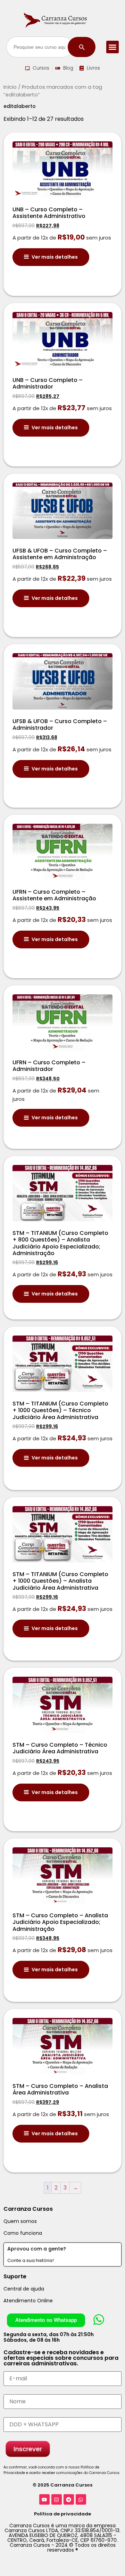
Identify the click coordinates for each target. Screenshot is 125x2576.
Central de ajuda (24, 2289)
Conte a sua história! (31, 2260)
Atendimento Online (28, 2301)
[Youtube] (44, 2499)
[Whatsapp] (81, 2499)
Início (10, 87)
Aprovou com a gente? (37, 2249)
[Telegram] (69, 2499)
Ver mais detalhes (55, 257)
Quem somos (20, 2221)
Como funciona (23, 2233)
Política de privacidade (62, 2514)
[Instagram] (57, 2499)
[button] (112, 47)
